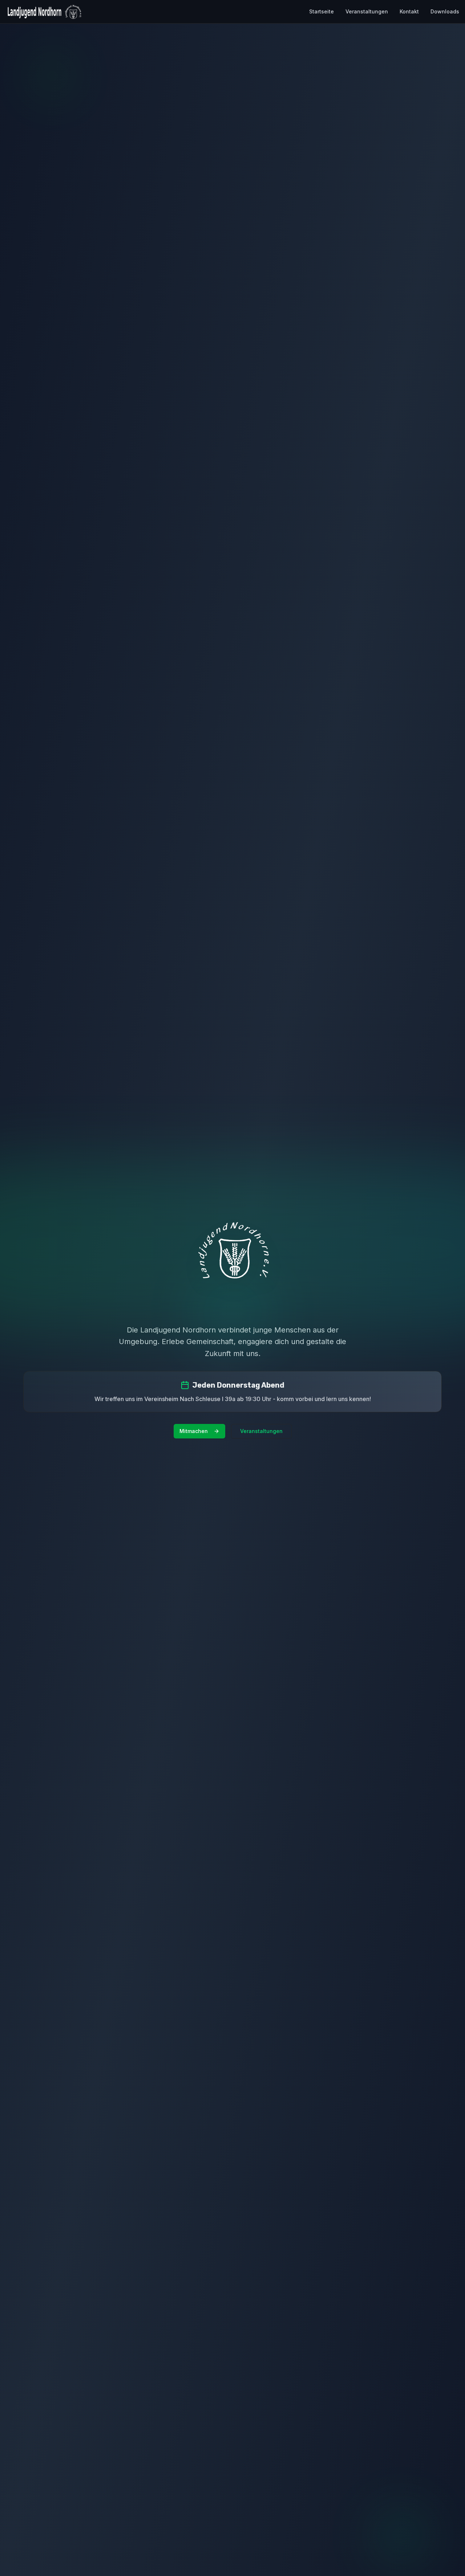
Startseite (322, 11)
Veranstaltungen (367, 11)
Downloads (445, 11)
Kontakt (409, 11)
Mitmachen (194, 1431)
